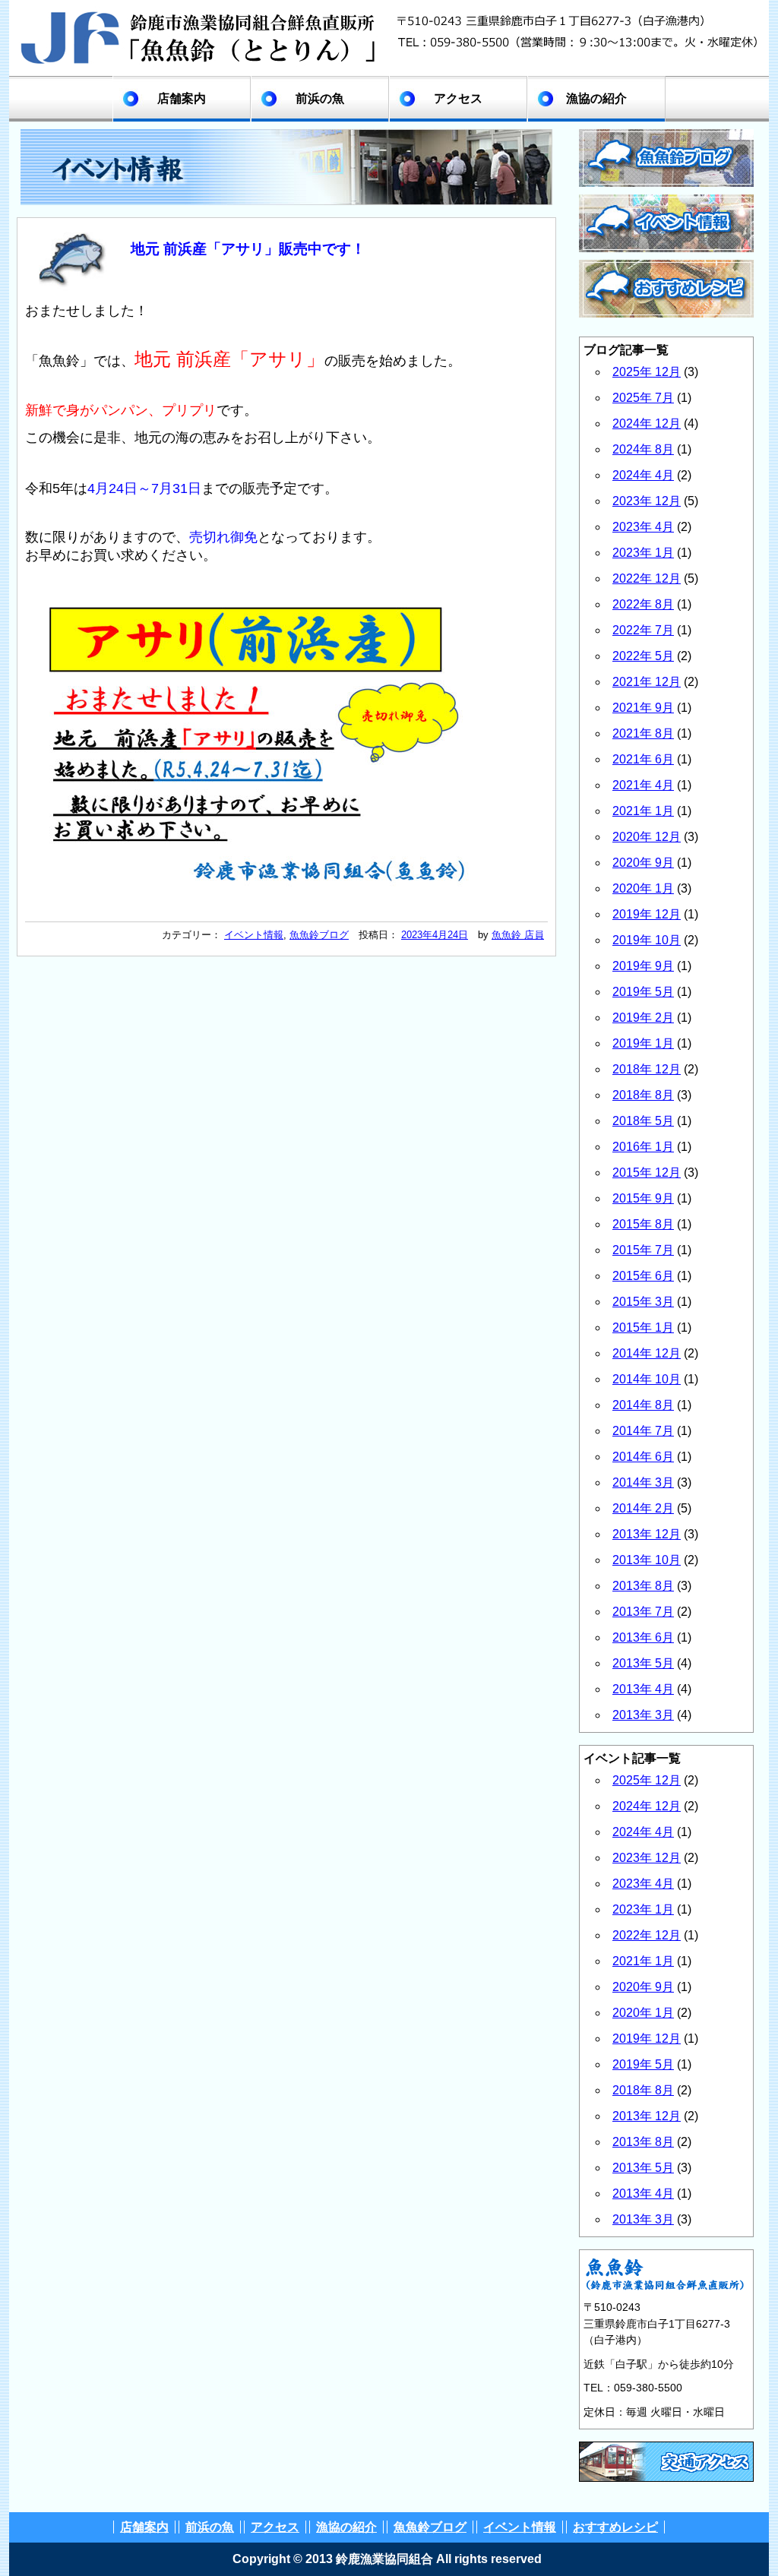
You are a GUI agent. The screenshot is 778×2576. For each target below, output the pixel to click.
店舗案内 (182, 98)
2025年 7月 (643, 398)
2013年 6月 (643, 1637)
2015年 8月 (643, 1224)
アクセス (458, 98)
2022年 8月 (643, 604)
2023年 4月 (643, 527)
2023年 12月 (647, 501)
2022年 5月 (643, 656)
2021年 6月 (643, 759)
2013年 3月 (643, 1715)
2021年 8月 (643, 733)
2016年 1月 (643, 1147)
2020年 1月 (643, 888)
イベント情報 (254, 935)
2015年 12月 (647, 1173)
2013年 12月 (647, 1534)
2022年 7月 (643, 630)
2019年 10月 (647, 940)
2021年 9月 (643, 708)
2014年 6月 (643, 1457)
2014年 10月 (647, 1379)
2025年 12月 (647, 372)
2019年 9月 (643, 966)
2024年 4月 (643, 475)
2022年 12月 (647, 578)
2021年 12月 (647, 682)
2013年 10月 (647, 1560)
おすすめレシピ (615, 2527)
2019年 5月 (643, 992)
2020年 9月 (643, 863)
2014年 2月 (643, 1508)
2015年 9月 (643, 1198)
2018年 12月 (647, 1069)
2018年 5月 (643, 1121)
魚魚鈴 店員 (518, 935)
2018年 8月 (643, 1095)
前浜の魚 (320, 98)
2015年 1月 (643, 1328)
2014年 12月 (647, 1353)
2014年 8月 (643, 1405)
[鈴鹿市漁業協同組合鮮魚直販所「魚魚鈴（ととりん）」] (389, 66)
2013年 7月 (643, 1612)
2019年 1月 (643, 1043)
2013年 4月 (643, 1689)
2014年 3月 (643, 1482)
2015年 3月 (643, 1302)
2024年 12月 (647, 424)
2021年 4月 (643, 785)
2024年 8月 (643, 449)
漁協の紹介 (596, 98)
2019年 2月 (643, 1018)
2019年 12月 (647, 914)
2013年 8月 (643, 1586)
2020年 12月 (647, 837)
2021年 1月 (643, 811)
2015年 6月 (643, 1276)
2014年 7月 (643, 1431)
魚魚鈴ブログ (319, 935)
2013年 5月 (643, 1663)
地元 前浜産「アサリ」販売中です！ (248, 249)
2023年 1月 (643, 553)
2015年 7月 (643, 1250)
